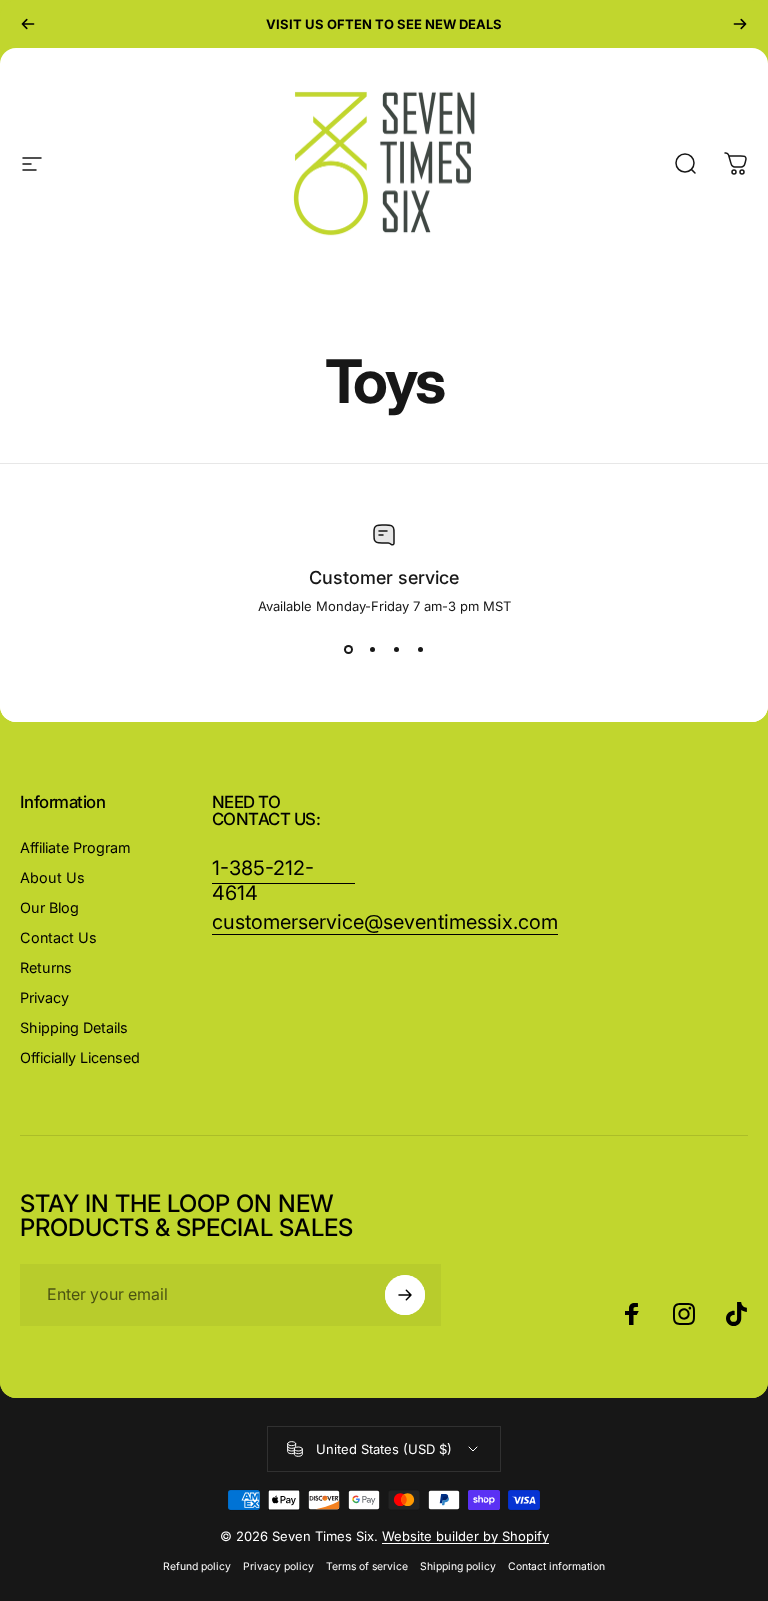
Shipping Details (74, 1027)
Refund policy (197, 1566)
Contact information (556, 1566)
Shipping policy (458, 1566)
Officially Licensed (80, 1057)
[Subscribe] (405, 1295)
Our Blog (49, 907)
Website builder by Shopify (465, 1536)
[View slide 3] (396, 650)
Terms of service (367, 1566)
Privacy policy (278, 1566)
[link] (385, 922)
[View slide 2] (372, 650)
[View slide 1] (348, 650)
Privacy (44, 997)
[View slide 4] (420, 650)
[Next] (740, 24)
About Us (52, 877)
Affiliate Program (75, 847)
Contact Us (58, 937)
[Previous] (28, 24)
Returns (46, 967)
